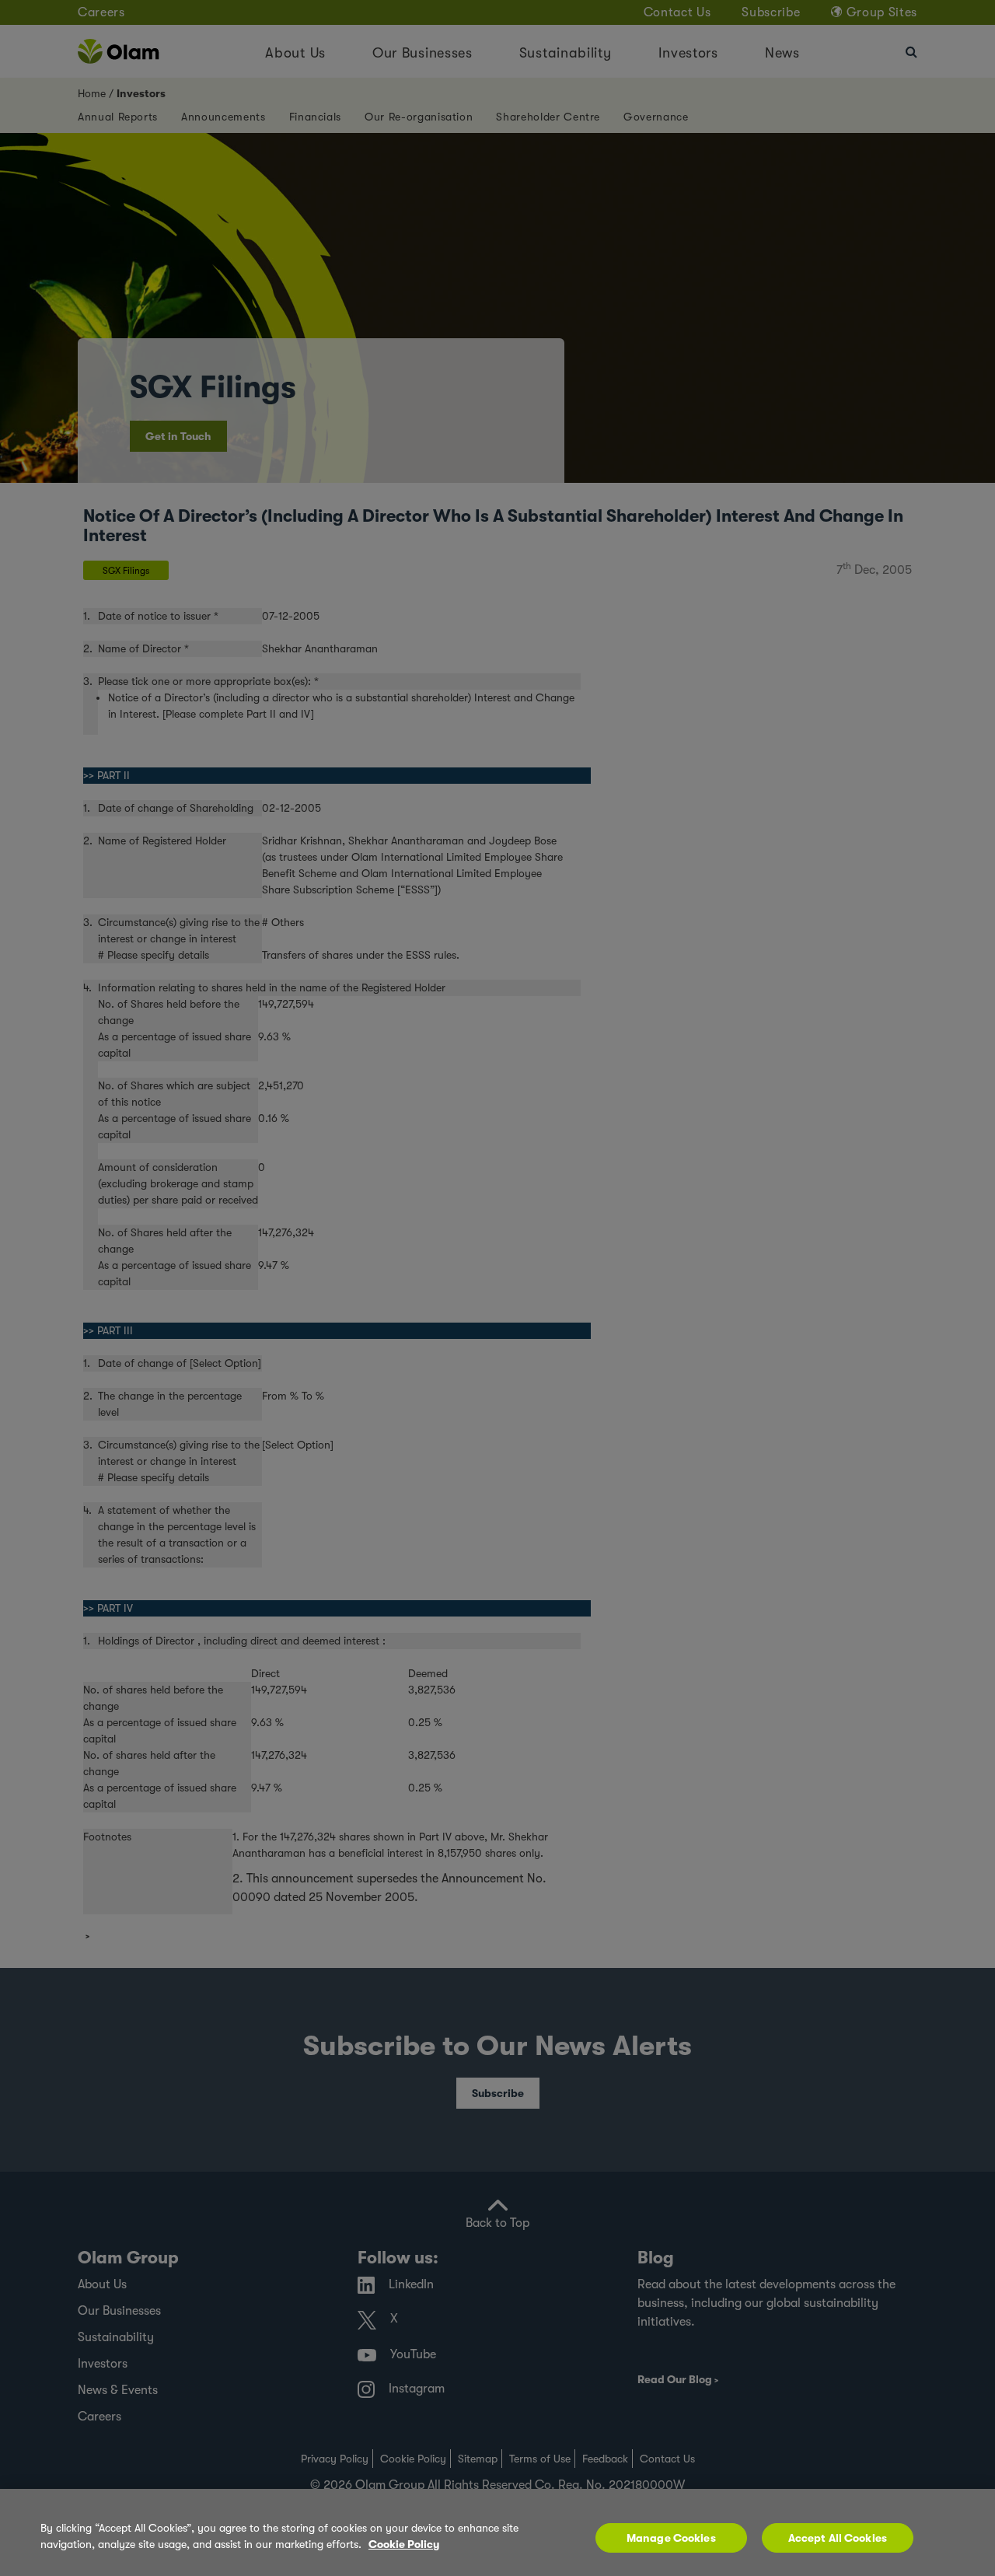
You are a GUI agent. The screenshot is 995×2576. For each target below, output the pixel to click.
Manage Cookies (671, 2538)
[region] (497, 2532)
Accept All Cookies (838, 2538)
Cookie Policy (404, 2544)
